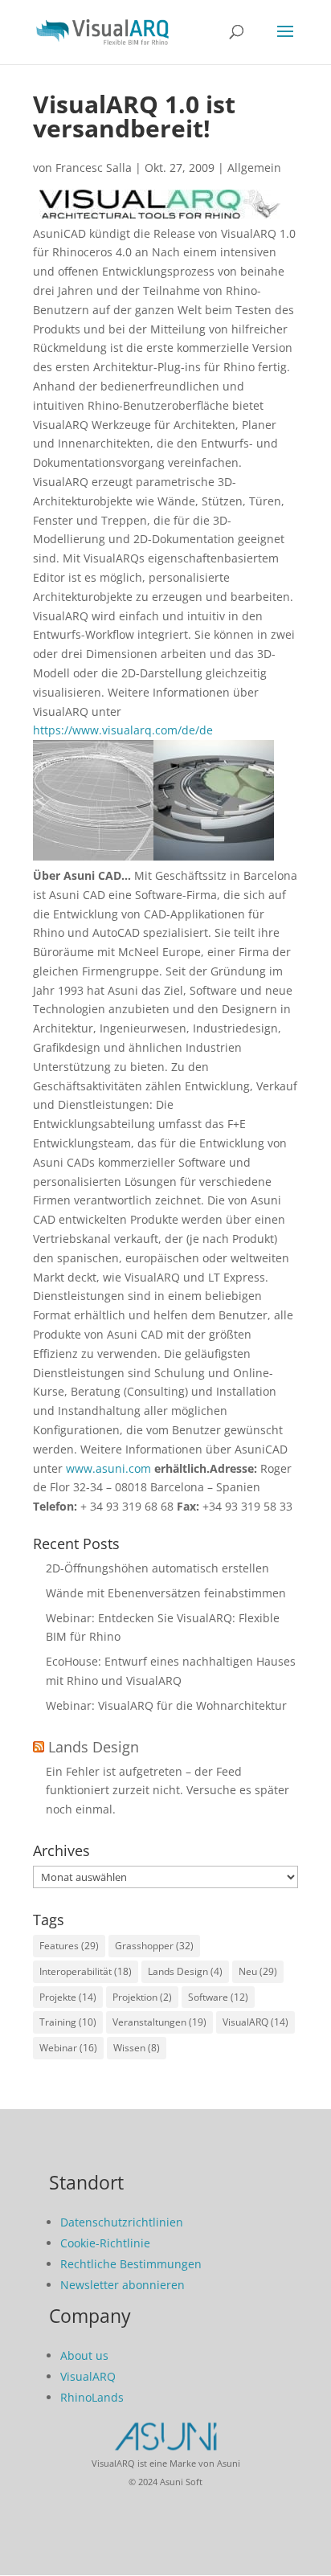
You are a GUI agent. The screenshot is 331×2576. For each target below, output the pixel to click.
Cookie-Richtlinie (105, 2243)
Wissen (137, 2048)
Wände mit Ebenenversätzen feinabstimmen (166, 1593)
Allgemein (254, 168)
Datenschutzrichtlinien (122, 2222)
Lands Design (94, 1747)
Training (68, 2022)
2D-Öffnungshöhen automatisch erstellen (157, 1568)
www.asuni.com (108, 1468)
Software (218, 1997)
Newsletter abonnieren (123, 2285)
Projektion (142, 1997)
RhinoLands (92, 2397)
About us (84, 2355)
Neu (258, 1971)
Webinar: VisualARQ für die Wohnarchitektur (166, 1705)
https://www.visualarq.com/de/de (123, 730)
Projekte (68, 1997)
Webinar (68, 2048)
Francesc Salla (94, 168)
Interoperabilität (86, 1971)
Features (69, 1946)
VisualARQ (255, 2022)
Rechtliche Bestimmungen (131, 2264)
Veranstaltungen (159, 2022)
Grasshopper (154, 1946)
